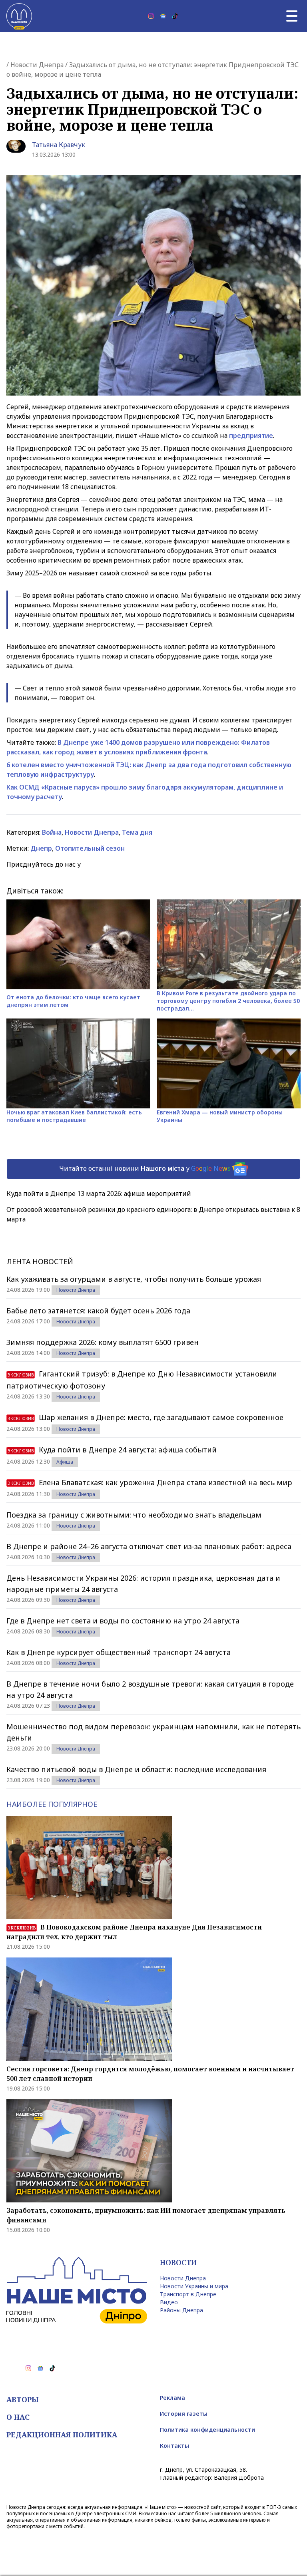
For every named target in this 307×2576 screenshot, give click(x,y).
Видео (169, 2302)
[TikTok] (175, 16)
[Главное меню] (292, 16)
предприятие (251, 436)
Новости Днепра (37, 65)
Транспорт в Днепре (188, 2294)
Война (52, 832)
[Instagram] (151, 16)
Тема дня (137, 832)
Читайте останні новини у (145, 1168)
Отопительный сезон (90, 848)
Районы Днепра (181, 2310)
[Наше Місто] (19, 16)
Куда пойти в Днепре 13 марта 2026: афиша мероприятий (99, 1194)
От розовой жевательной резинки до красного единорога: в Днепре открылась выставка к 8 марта (153, 1214)
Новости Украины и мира (194, 2286)
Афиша (65, 1462)
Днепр (41, 848)
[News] (163, 16)
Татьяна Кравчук (59, 145)
